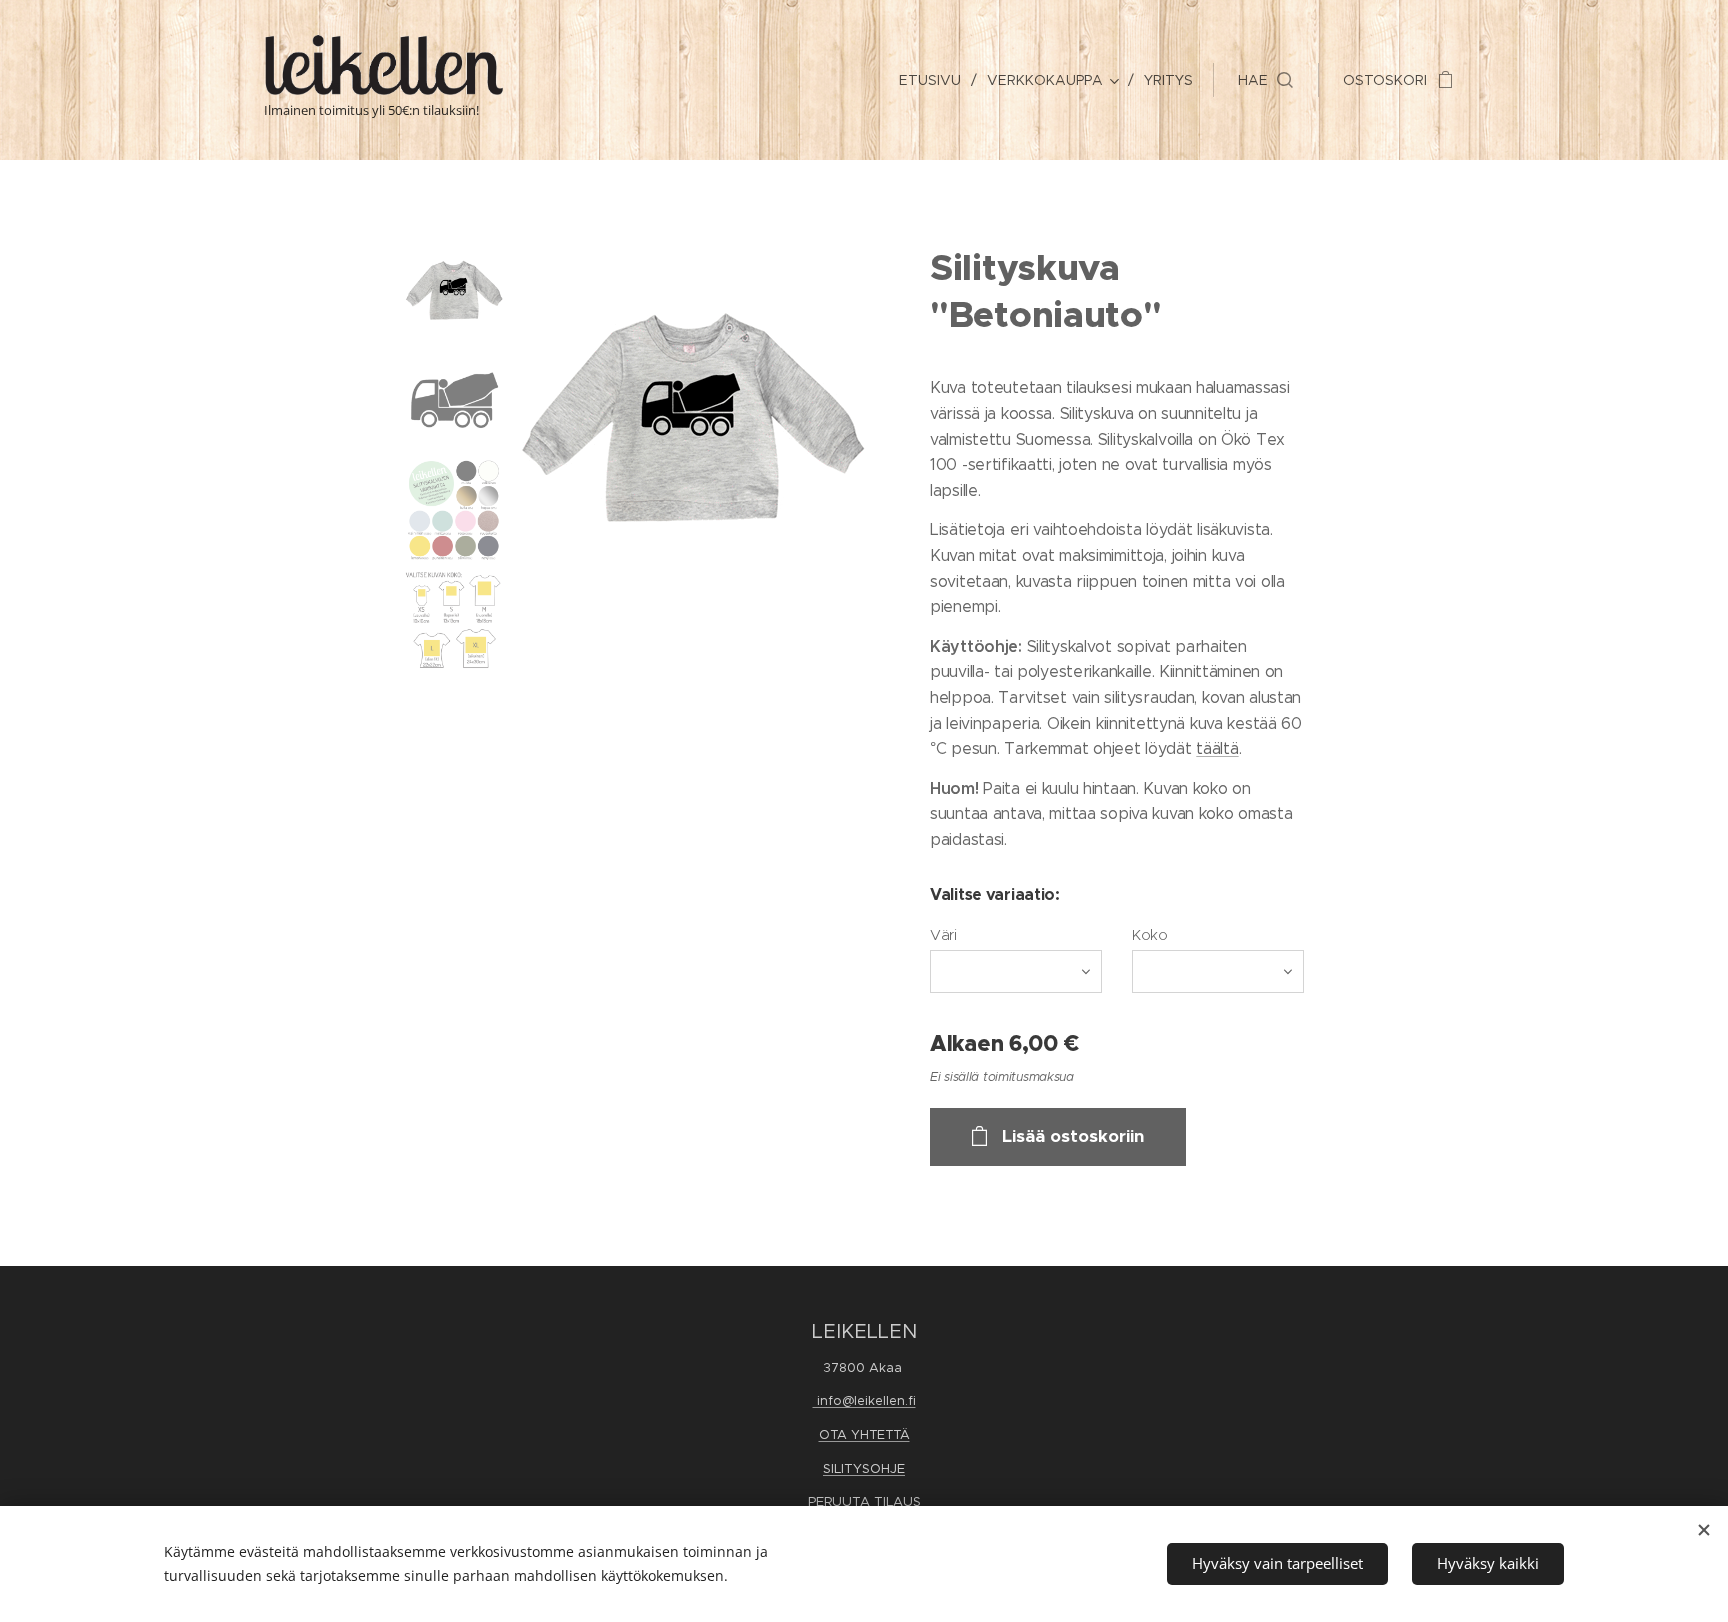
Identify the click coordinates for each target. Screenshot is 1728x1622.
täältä (1217, 748)
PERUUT (834, 1501)
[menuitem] (935, 80)
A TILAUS (890, 1501)
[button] (1265, 80)
